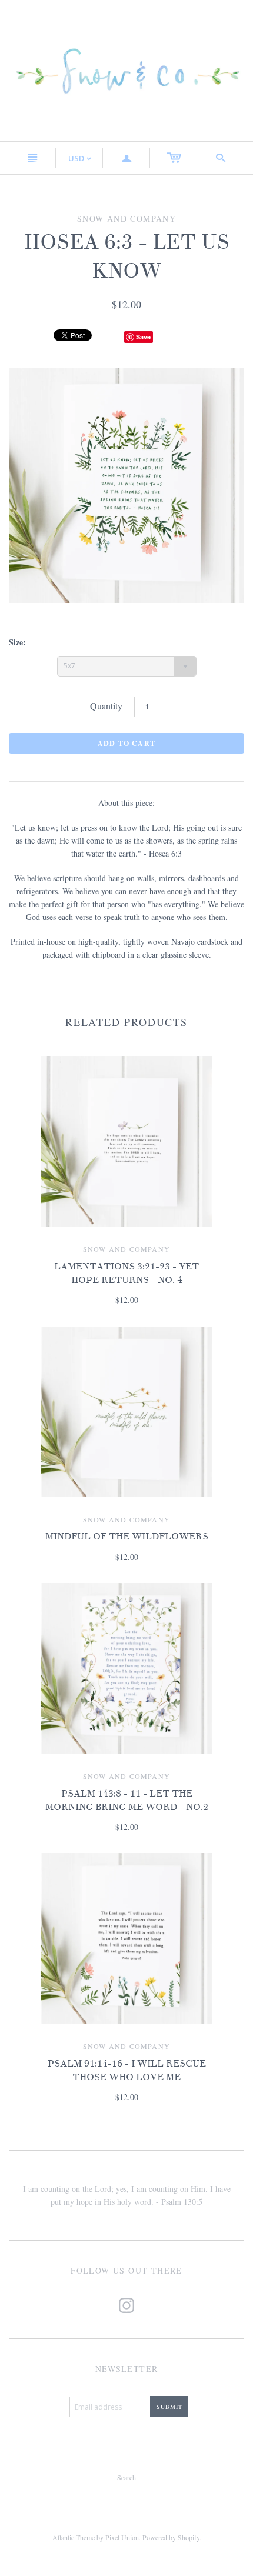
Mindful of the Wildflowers (127, 1537)
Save (143, 337)
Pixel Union (122, 2537)
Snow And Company (126, 1249)
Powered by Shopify (171, 2537)
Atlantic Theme (74, 2537)
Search (126, 2477)
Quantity (106, 706)
